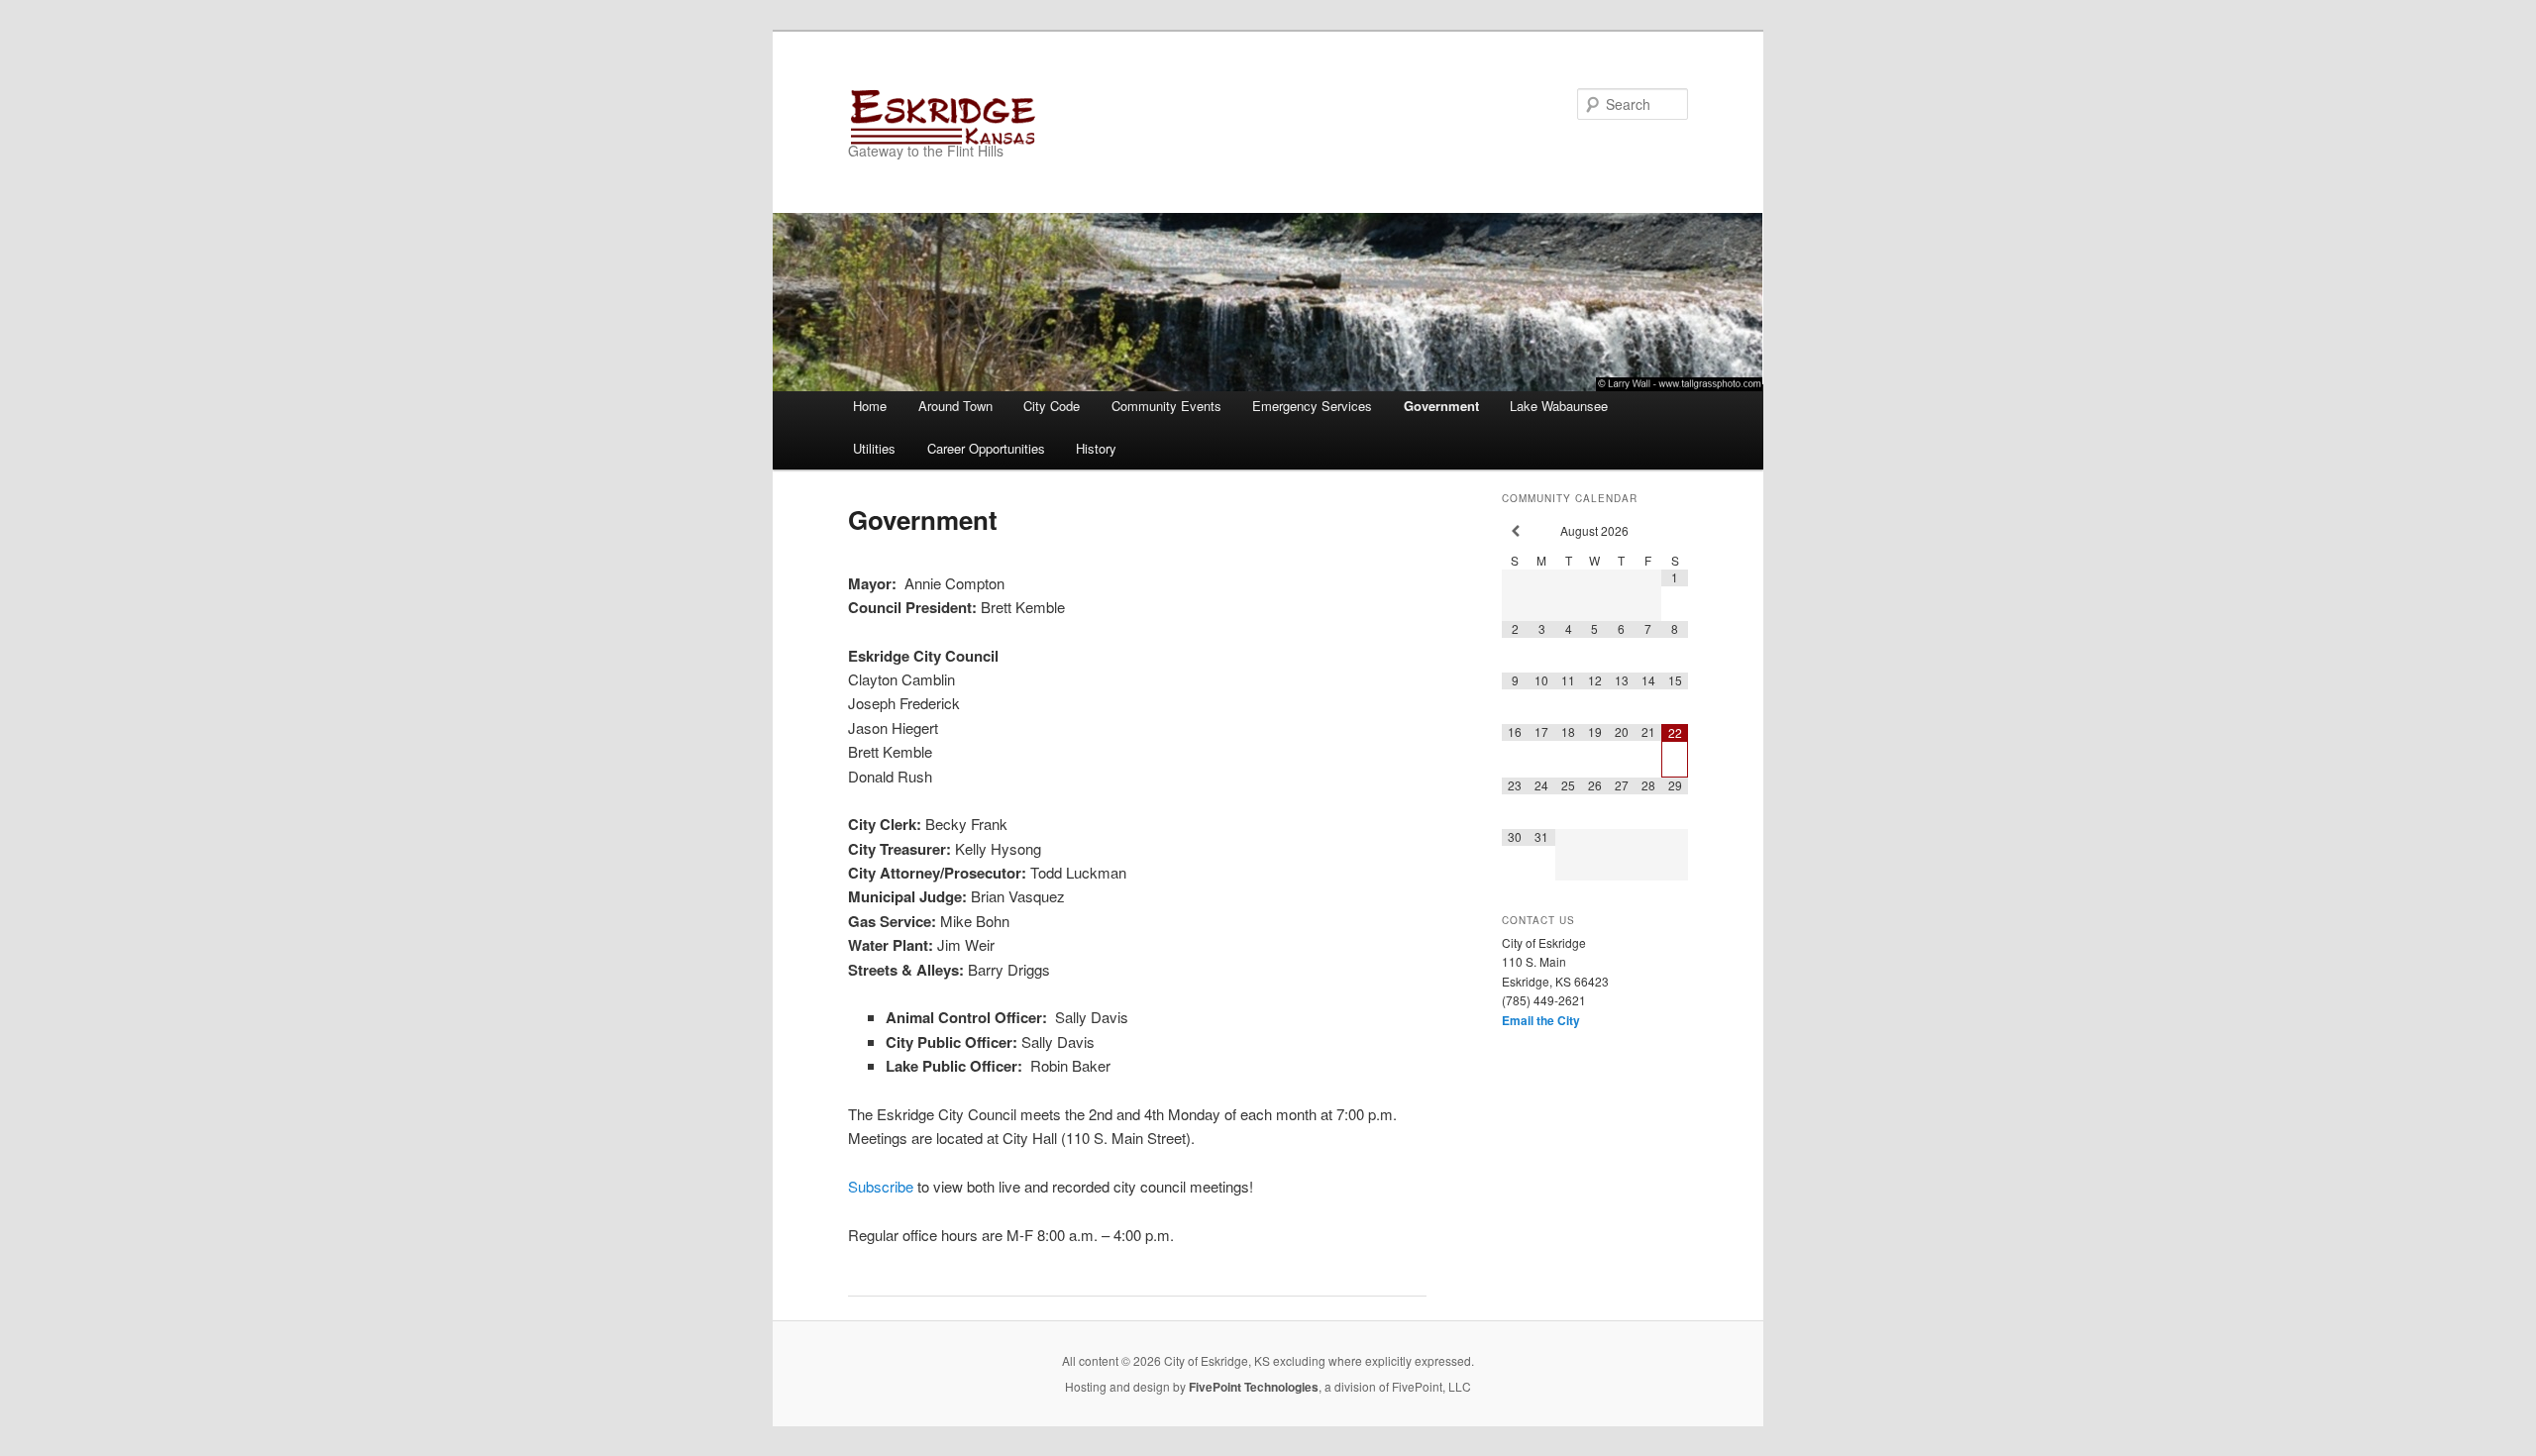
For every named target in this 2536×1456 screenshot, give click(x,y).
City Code (1052, 406)
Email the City (1541, 1020)
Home (870, 406)
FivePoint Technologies (1254, 1387)
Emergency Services (1312, 406)
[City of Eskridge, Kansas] (1134, 116)
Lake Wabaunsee (1559, 406)
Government (1441, 406)
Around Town (955, 406)
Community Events (1166, 406)
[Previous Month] (1515, 531)
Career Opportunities (986, 448)
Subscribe (881, 1186)
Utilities (874, 448)
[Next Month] (1675, 531)
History (1096, 448)
